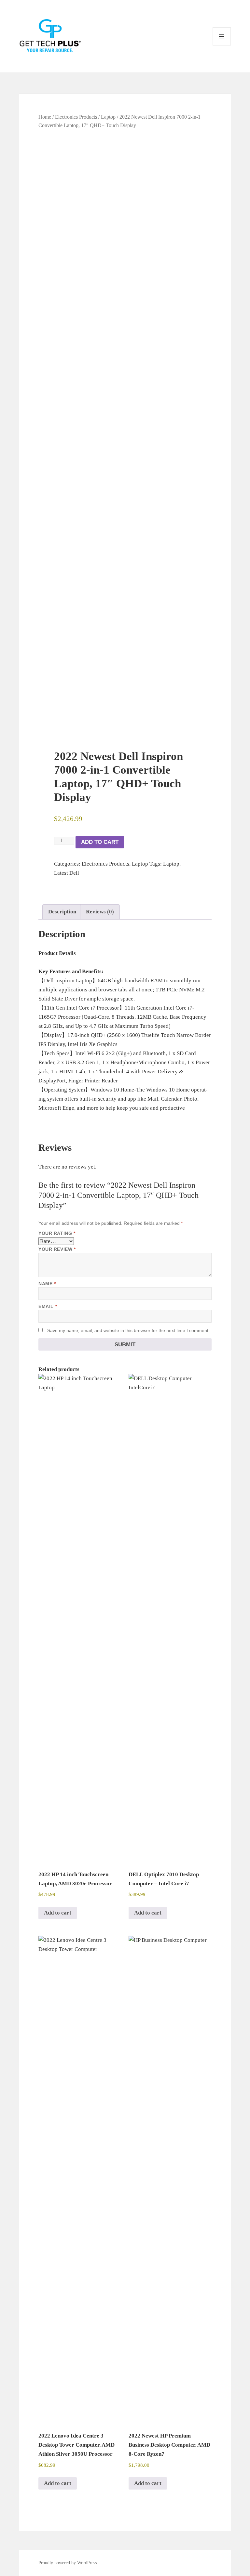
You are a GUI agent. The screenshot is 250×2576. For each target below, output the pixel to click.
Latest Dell (67, 873)
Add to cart (100, 842)
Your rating (57, 1233)
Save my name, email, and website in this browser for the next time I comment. (128, 1330)
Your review (57, 1249)
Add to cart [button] (58, 1913)
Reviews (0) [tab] (100, 912)
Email (48, 1306)
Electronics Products (76, 117)
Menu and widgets (222, 45)
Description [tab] (62, 912)
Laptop (108, 117)
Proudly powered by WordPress (68, 2563)
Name (47, 1284)
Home (45, 117)
